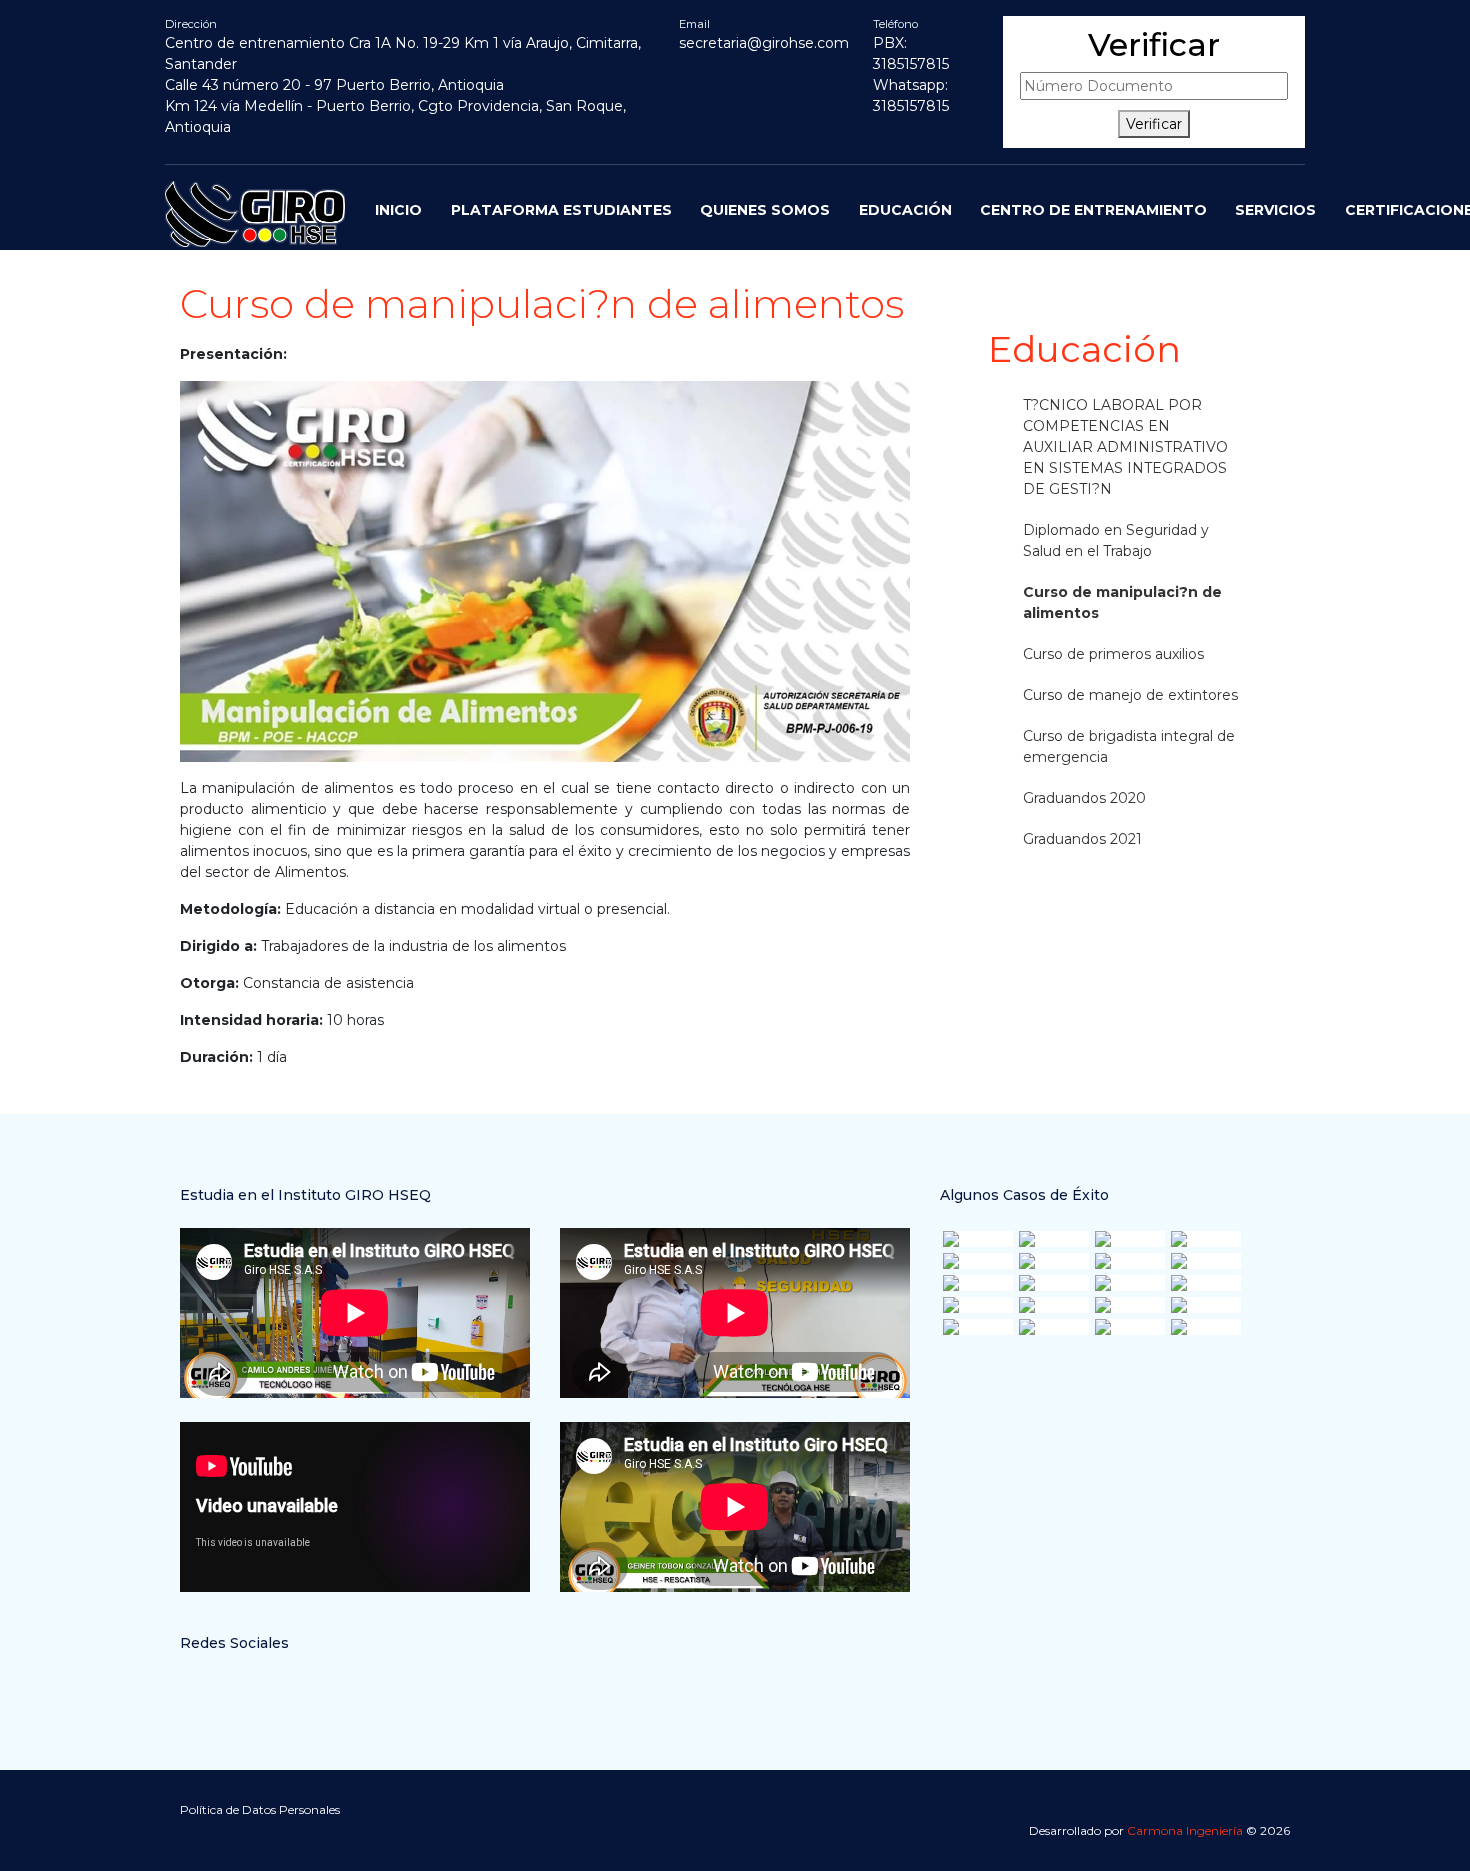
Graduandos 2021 (1082, 839)
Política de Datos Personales (260, 1809)
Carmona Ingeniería (1185, 1830)
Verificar (1154, 124)
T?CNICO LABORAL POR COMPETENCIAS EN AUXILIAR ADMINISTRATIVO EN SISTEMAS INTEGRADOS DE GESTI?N (1125, 447)
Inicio (398, 210)
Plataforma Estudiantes (561, 210)
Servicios (1275, 210)
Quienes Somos (765, 210)
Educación (905, 210)
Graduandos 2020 (1084, 798)
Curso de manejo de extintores (1130, 695)
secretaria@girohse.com (764, 43)
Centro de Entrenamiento (1093, 210)
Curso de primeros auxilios (1113, 654)
